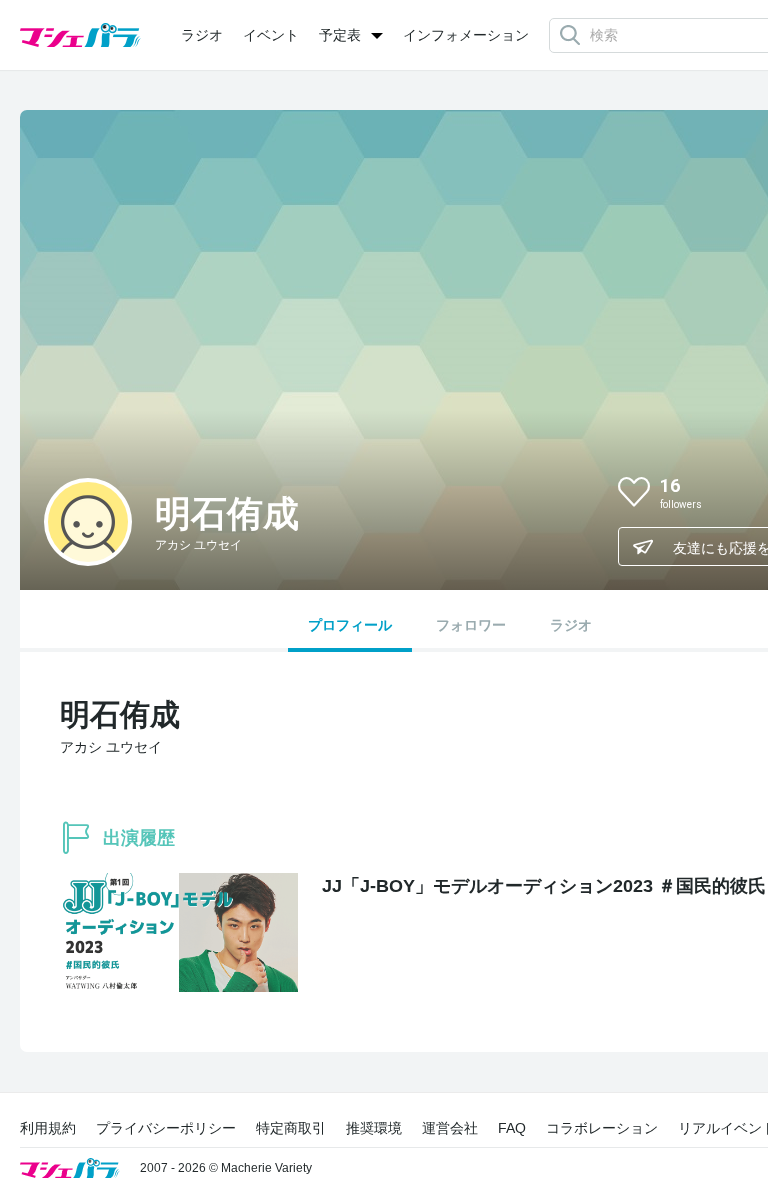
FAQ (512, 1128)
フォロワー (471, 625)
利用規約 (48, 1128)
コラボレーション (602, 1128)
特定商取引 (291, 1128)
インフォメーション (466, 35)
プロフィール (350, 625)
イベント (271, 35)
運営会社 (450, 1128)
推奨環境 (374, 1128)
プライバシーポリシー (166, 1128)
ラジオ (202, 35)
